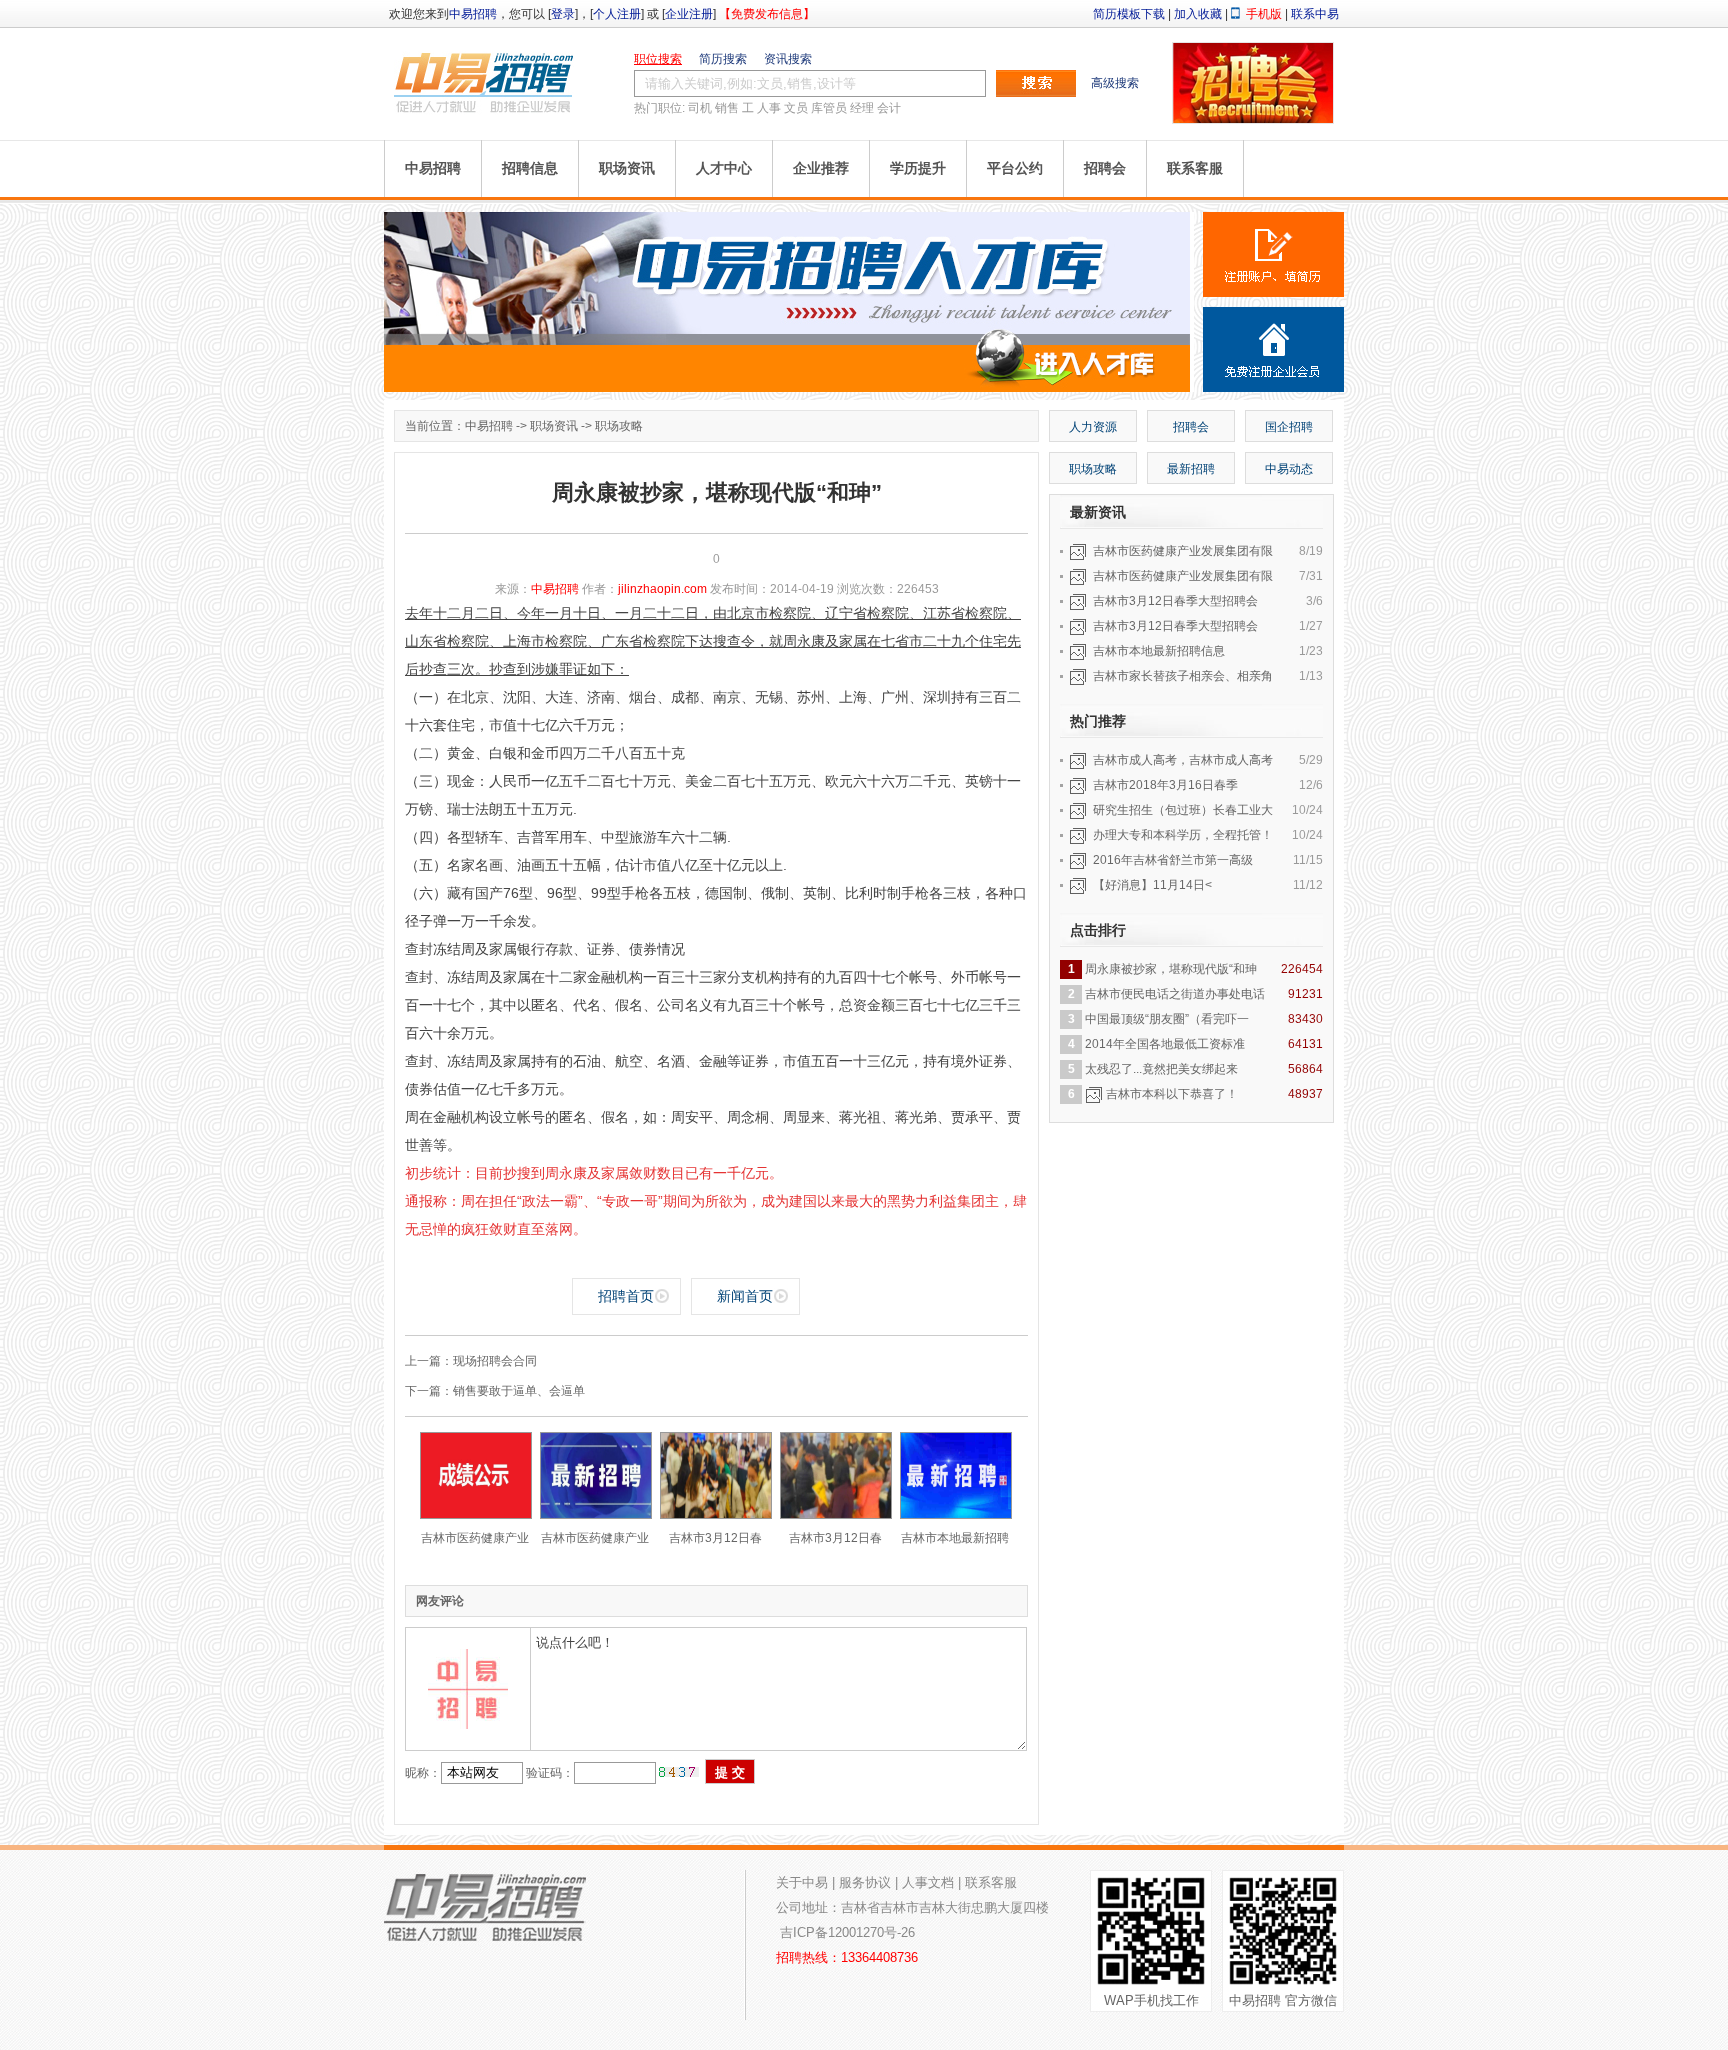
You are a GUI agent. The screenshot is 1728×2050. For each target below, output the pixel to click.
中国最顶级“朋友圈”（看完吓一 (1167, 1019)
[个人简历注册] (1273, 254)
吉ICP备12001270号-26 (847, 1932)
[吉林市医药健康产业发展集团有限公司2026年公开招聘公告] (596, 1515)
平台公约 (1015, 168)
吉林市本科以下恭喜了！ (1172, 1094)
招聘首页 (626, 1296)
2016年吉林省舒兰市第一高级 (1173, 860)
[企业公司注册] (1273, 349)
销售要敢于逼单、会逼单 (519, 1391)
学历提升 (918, 168)
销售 (727, 108)
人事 (769, 108)
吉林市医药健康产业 (475, 1538)
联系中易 (1315, 14)
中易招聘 (473, 14)
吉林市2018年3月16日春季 (1165, 785)
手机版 (1264, 14)
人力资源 (1093, 427)
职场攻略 (619, 426)
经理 (862, 108)
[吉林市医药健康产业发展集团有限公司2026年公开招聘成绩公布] (476, 1515)
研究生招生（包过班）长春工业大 (1183, 810)
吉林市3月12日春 (715, 1538)
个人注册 (617, 14)
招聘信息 (530, 168)
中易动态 (1289, 469)
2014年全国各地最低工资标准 (1165, 1044)
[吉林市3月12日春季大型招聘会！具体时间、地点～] (716, 1515)
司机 (700, 108)
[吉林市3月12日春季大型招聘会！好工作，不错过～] (836, 1515)
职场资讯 (627, 168)
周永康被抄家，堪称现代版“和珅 (1171, 969)
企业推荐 (821, 168)
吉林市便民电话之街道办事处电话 (1175, 994)
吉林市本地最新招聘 (955, 1538)
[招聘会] (1253, 119)
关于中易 (802, 1882)
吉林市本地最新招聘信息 (1159, 651)
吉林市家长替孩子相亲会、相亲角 (1183, 676)
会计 (889, 108)
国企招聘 (1289, 427)
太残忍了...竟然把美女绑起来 (1161, 1069)
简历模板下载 (1129, 14)
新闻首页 (745, 1296)
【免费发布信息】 (767, 14)
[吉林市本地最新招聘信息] (956, 1515)
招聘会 (1105, 168)
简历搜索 (723, 59)
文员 (796, 108)
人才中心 (724, 168)
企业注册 (689, 14)
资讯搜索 (788, 59)
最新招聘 (1191, 469)
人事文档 (928, 1882)
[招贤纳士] (789, 388)
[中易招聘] (484, 82)
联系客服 (1195, 168)
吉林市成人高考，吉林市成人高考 (1183, 760)
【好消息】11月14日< (1152, 885)
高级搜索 (1115, 83)
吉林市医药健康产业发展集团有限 (1183, 551)
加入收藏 (1198, 14)
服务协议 (865, 1882)
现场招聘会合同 (495, 1361)
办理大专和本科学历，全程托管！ (1183, 835)
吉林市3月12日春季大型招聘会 (1175, 601)
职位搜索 (658, 59)
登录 (563, 14)
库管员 (829, 108)
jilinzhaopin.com (662, 589)
